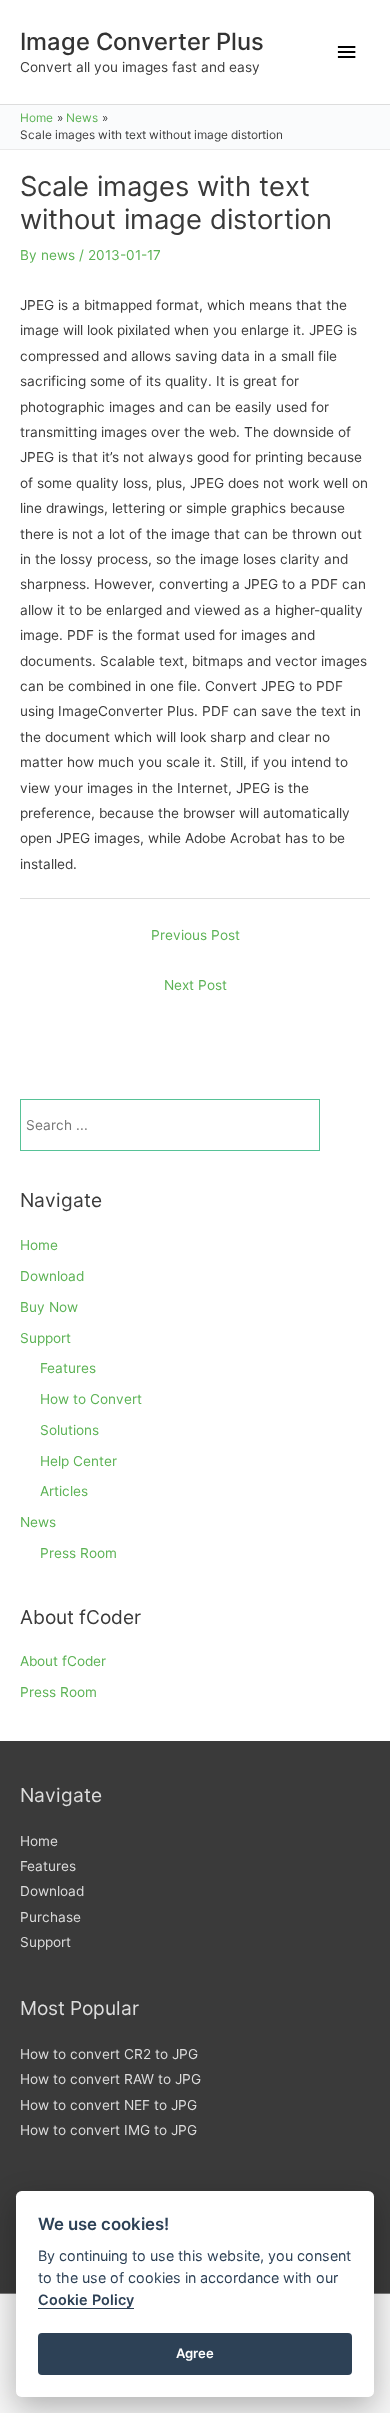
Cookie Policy (86, 2299)
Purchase (50, 1917)
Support (45, 1338)
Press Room (78, 1553)
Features (68, 1368)
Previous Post (195, 935)
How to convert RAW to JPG (110, 2079)
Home (39, 1245)
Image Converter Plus (142, 41)
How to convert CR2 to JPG (109, 2054)
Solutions (69, 1430)
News (38, 1522)
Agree (195, 2353)
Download (52, 1276)
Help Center (78, 1461)
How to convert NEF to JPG (108, 2105)
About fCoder (63, 1661)
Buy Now (49, 1307)
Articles (64, 1491)
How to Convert (91, 1399)
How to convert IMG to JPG (108, 2130)
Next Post (195, 985)
